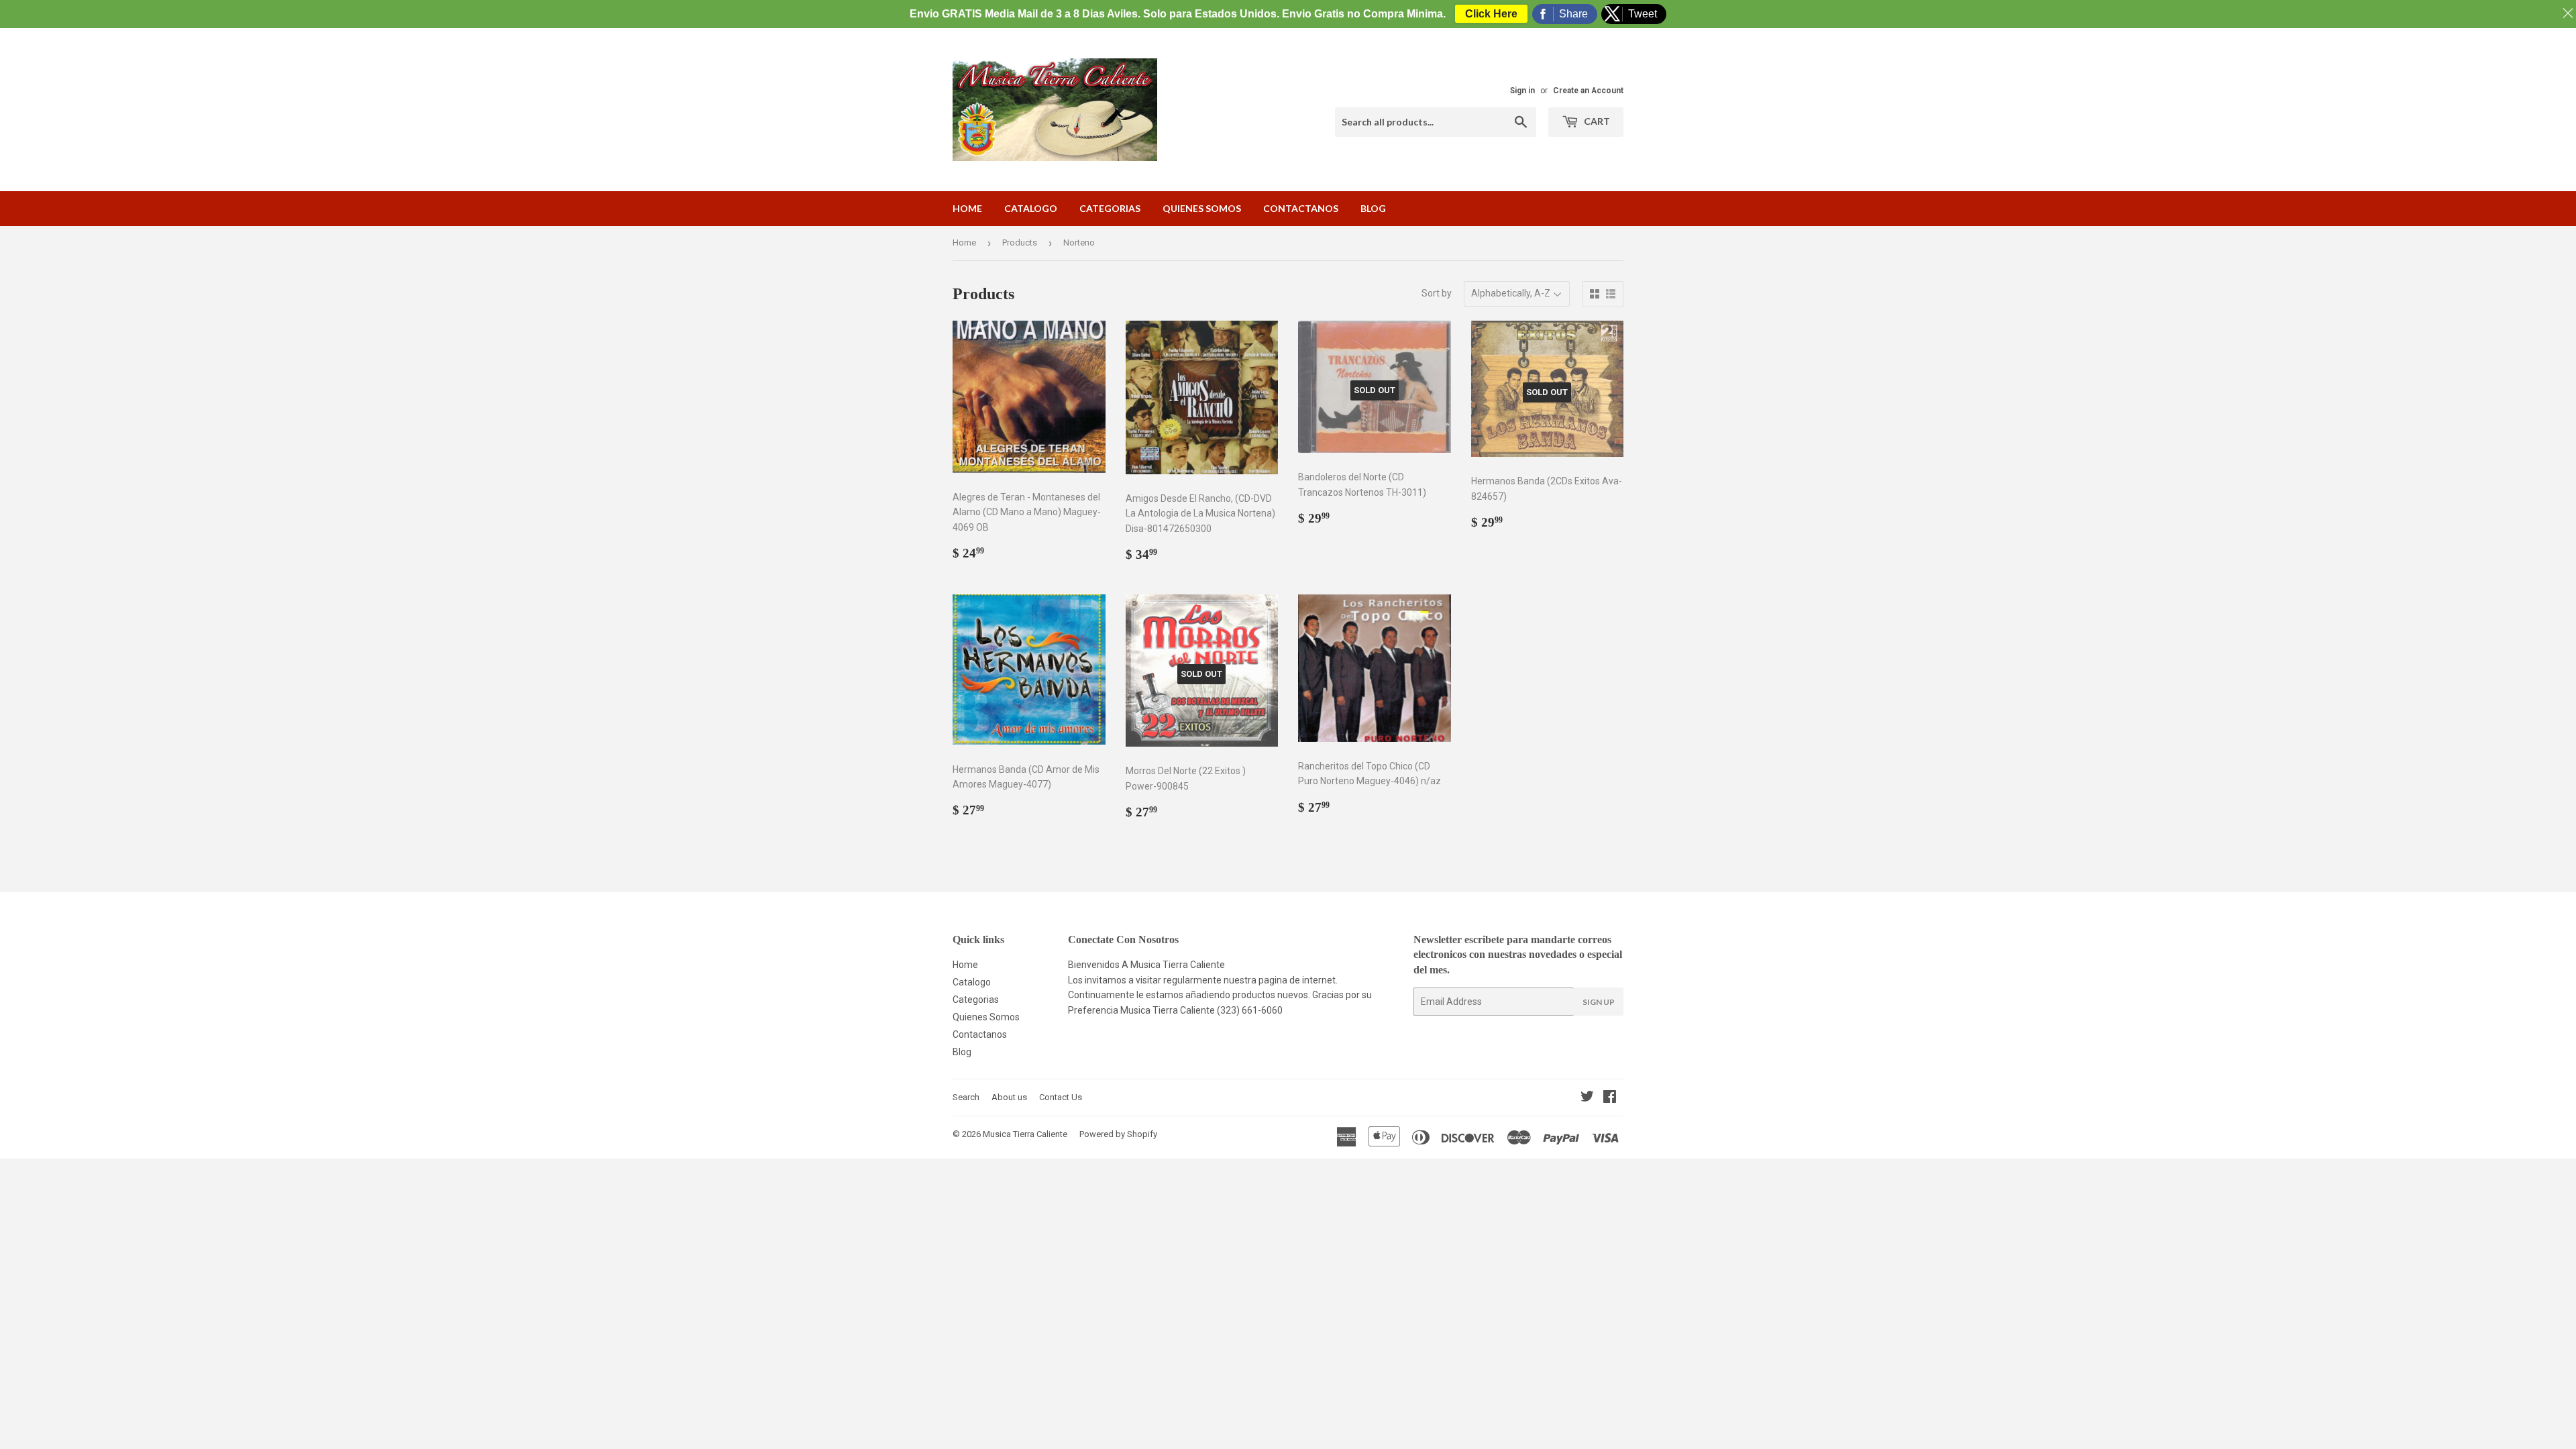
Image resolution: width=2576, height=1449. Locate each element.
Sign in (1522, 91)
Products (1020, 243)
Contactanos (1301, 208)
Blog (1373, 208)
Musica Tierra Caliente (1025, 1134)
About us (1009, 1097)
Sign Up (1599, 1002)
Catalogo (1031, 208)
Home (967, 208)
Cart (1596, 121)
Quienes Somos (1202, 208)
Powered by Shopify (1118, 1134)
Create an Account (1588, 91)
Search (966, 1097)
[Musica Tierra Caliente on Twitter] (1587, 1098)
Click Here (1491, 14)
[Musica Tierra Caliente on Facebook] (1610, 1098)
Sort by (1437, 293)
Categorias (1110, 208)
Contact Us (1061, 1097)
